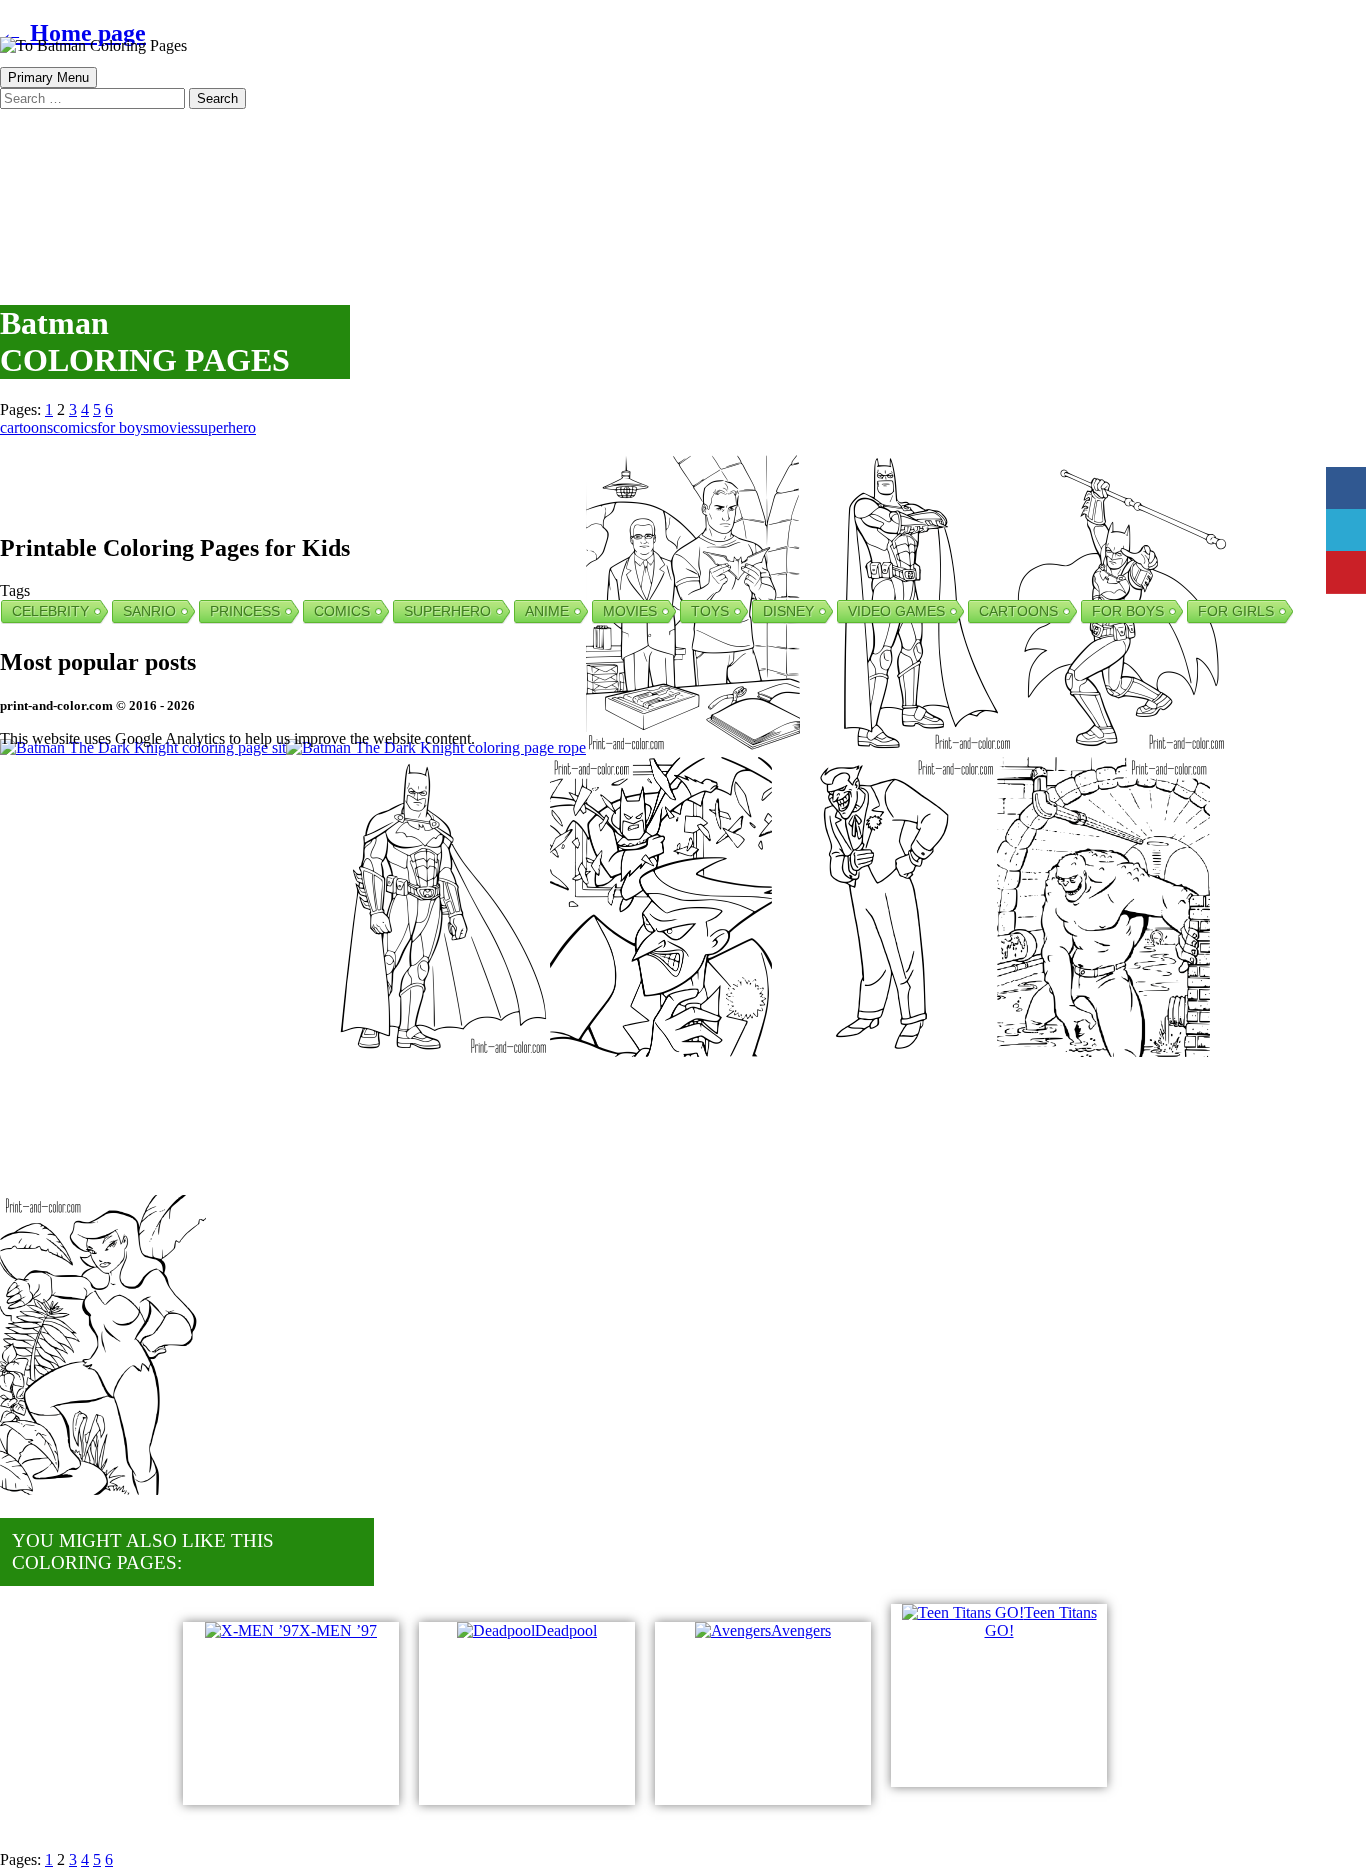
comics (75, 427)
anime (547, 611)
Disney (788, 611)
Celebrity (50, 611)
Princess (245, 611)
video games (896, 611)
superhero (225, 427)
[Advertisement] (485, 180)
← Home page (73, 33)
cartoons (26, 427)
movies (171, 427)
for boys (123, 427)
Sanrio (149, 611)
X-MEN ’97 (338, 1630)
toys (710, 611)
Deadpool (566, 1630)
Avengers (801, 1630)
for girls (1236, 611)
